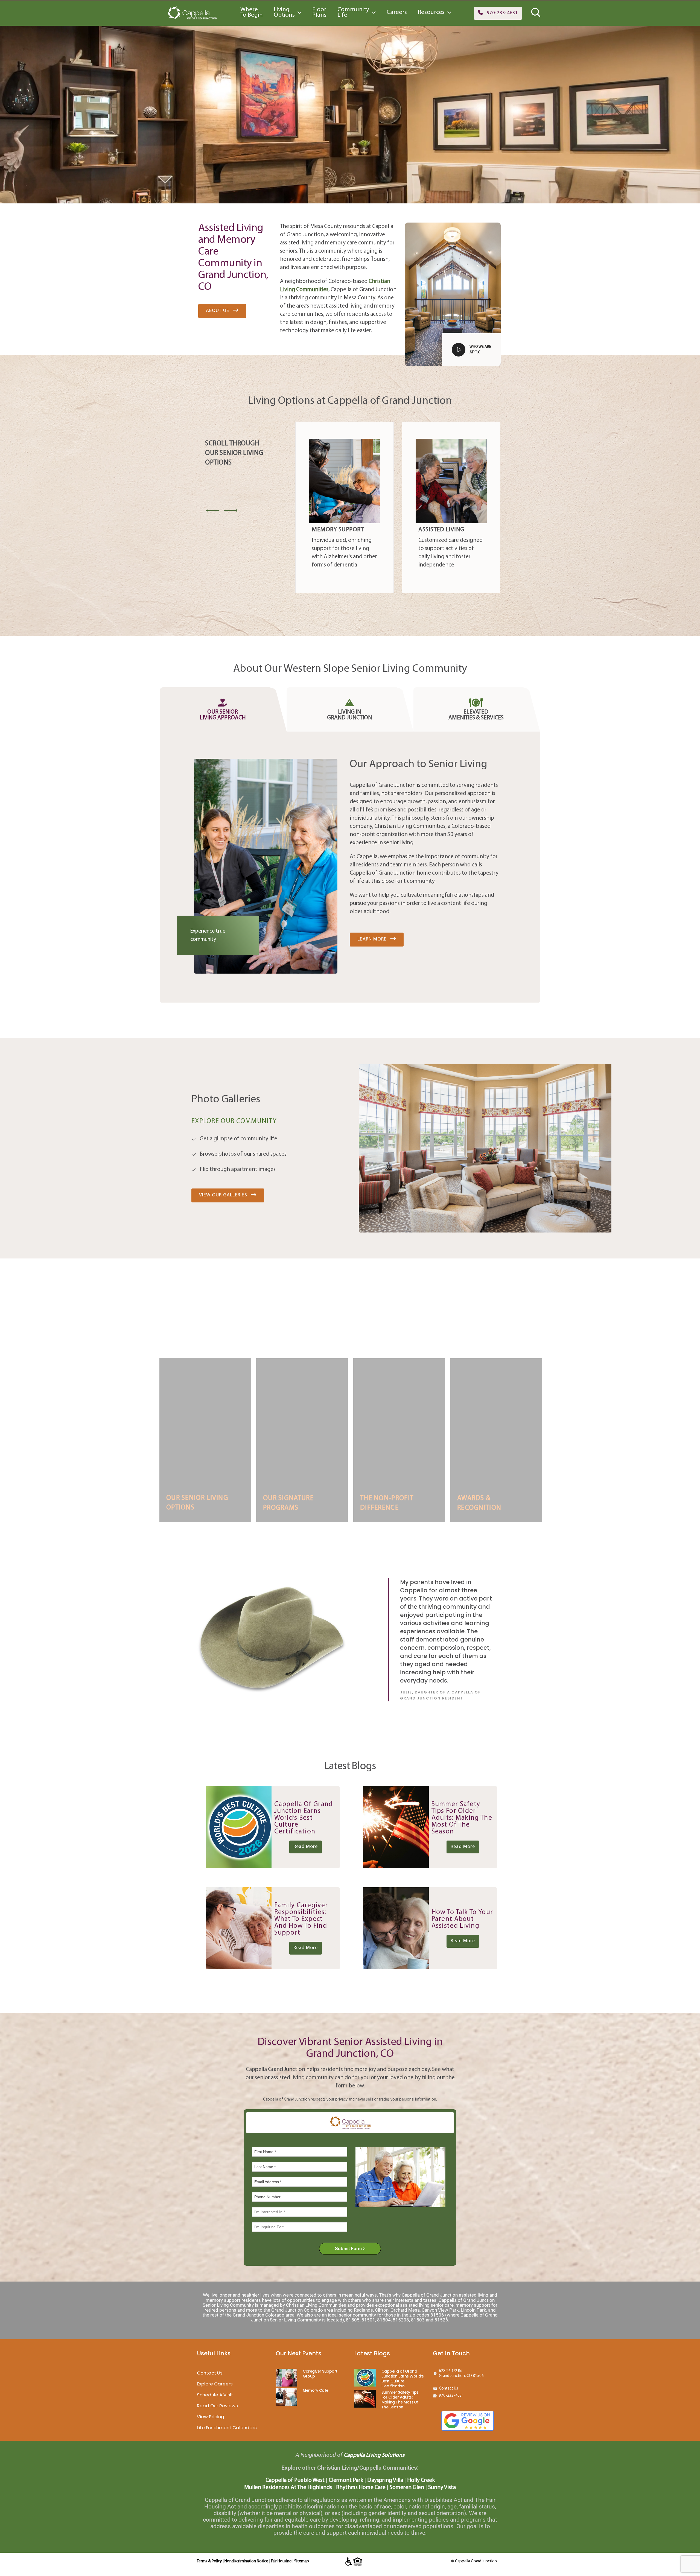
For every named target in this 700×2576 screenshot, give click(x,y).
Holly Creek (421, 2480)
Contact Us (210, 2373)
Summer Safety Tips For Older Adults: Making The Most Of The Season (400, 2400)
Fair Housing (281, 2561)
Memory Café (316, 2390)
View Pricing (211, 2417)
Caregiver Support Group (320, 2374)
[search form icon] (536, 17)
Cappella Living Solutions (374, 2455)
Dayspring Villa (385, 2480)
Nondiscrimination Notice (246, 2561)
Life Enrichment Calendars (227, 2428)
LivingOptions (284, 12)
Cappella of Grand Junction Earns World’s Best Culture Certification (403, 2379)
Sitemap (302, 2561)
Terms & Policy (209, 2561)
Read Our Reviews (217, 2406)
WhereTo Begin (252, 12)
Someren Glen (407, 2488)
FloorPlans (319, 12)
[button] (498, 13)
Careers (397, 12)
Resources (431, 12)
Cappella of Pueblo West (295, 2480)
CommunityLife (353, 12)
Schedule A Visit (215, 2395)
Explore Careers (215, 2384)
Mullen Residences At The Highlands (288, 2488)
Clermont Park (346, 2480)
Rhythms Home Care (361, 2488)
